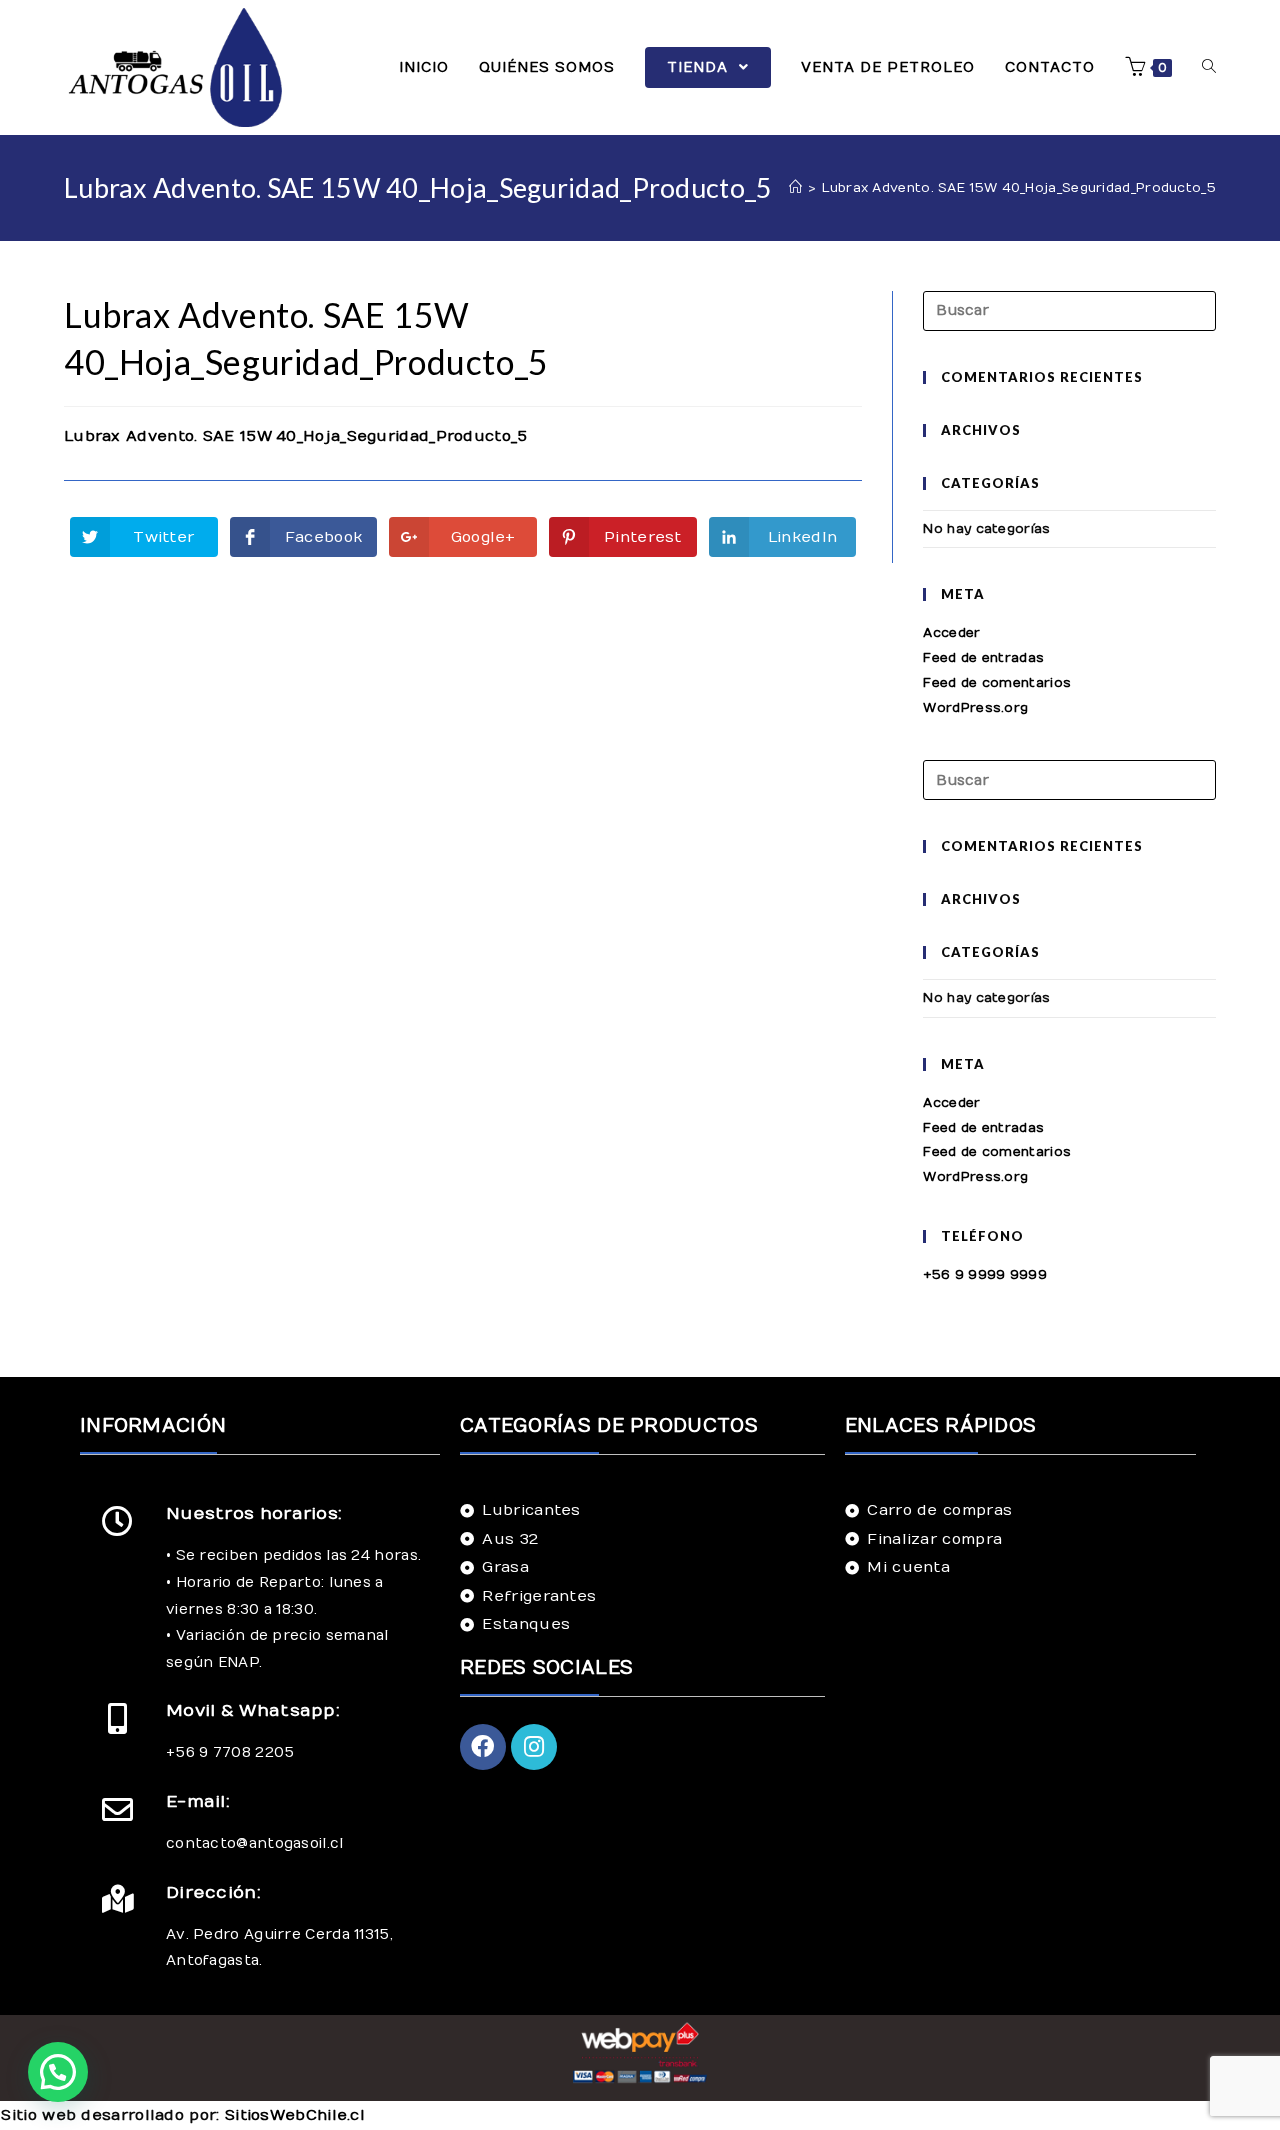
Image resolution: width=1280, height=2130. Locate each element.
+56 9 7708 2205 (230, 1752)
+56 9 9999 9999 (985, 1275)
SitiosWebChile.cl (295, 2115)
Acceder (951, 633)
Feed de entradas (983, 658)
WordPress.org (975, 708)
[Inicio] (795, 188)
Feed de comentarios (997, 683)
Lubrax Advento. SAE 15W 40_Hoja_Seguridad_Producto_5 (296, 436)
